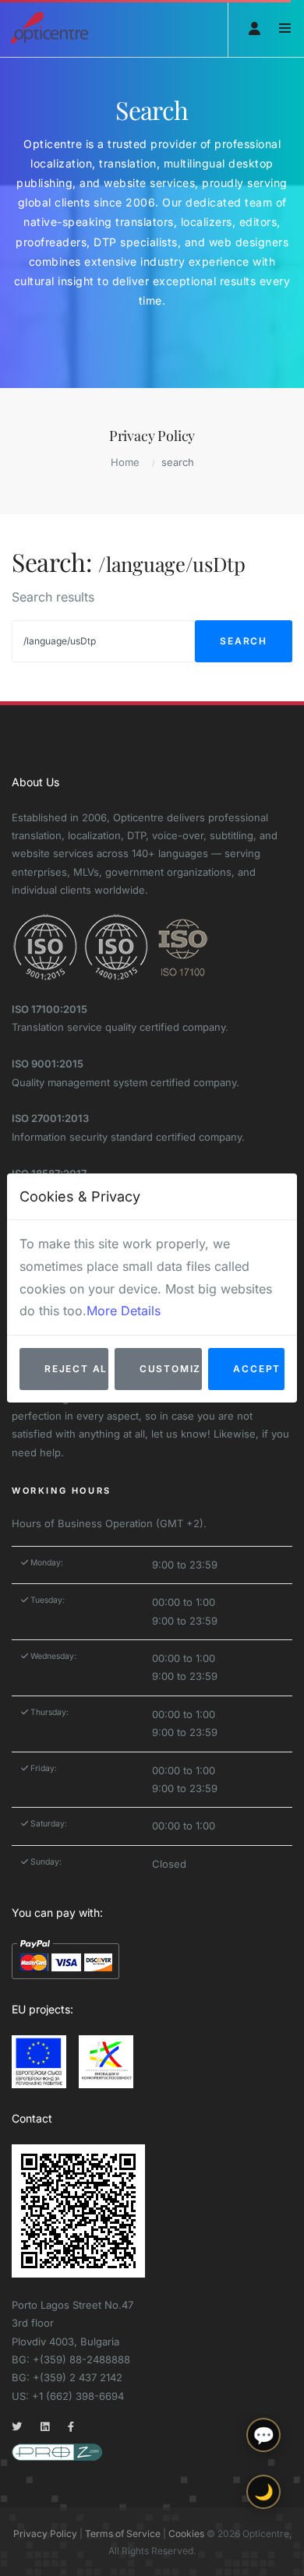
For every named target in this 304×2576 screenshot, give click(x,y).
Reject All (76, 1369)
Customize (171, 1369)
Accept (257, 1369)
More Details (124, 1311)
